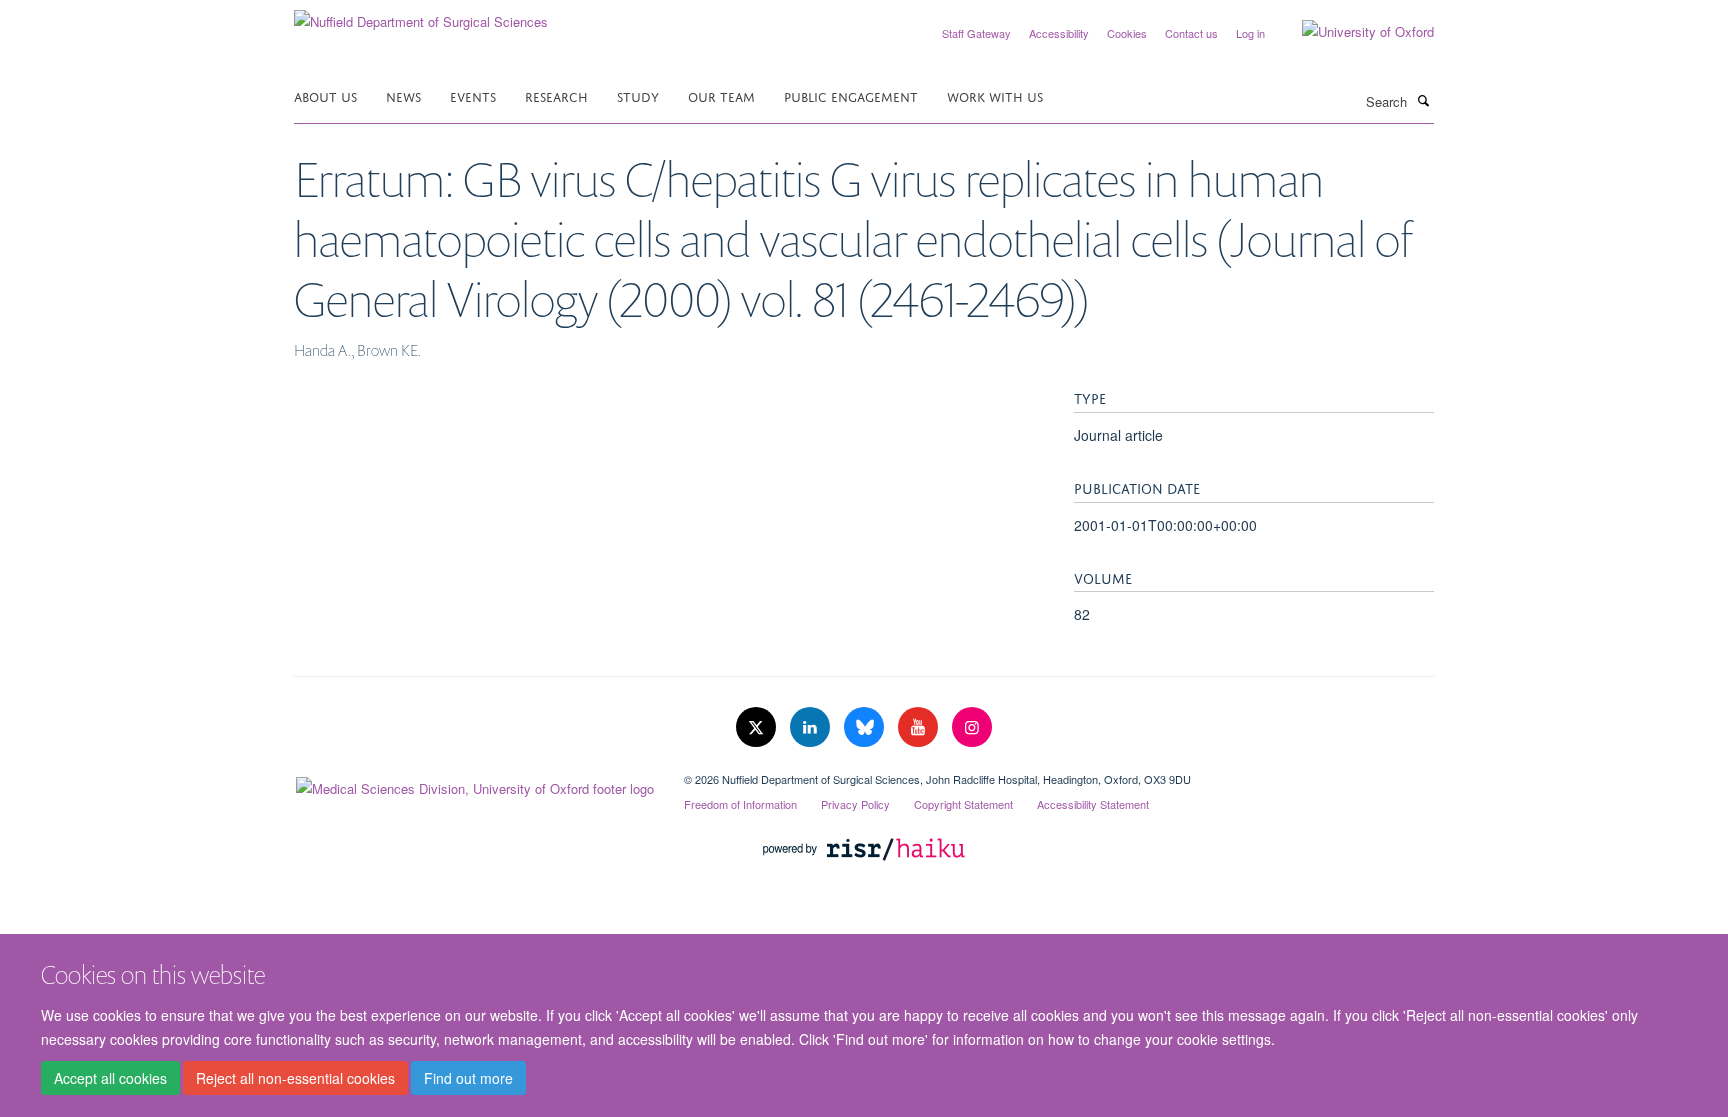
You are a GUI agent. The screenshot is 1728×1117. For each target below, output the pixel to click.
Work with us (995, 95)
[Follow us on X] (758, 727)
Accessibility (1059, 33)
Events (473, 95)
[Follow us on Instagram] (972, 727)
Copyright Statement (963, 804)
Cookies (1127, 33)
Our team (721, 95)
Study (638, 95)
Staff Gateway (976, 33)
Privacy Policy (855, 804)
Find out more (468, 1078)
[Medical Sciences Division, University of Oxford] (474, 784)
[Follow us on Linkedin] (812, 727)
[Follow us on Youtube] (920, 727)
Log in (1250, 33)
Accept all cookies (110, 1078)
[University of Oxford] (1353, 32)
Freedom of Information (740, 804)
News (403, 95)
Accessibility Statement (1093, 804)
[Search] (1423, 100)
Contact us (1191, 33)
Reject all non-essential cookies (295, 1078)
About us (325, 95)
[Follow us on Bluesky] (866, 727)
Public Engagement (851, 95)
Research (556, 95)
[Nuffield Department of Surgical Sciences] (421, 14)
